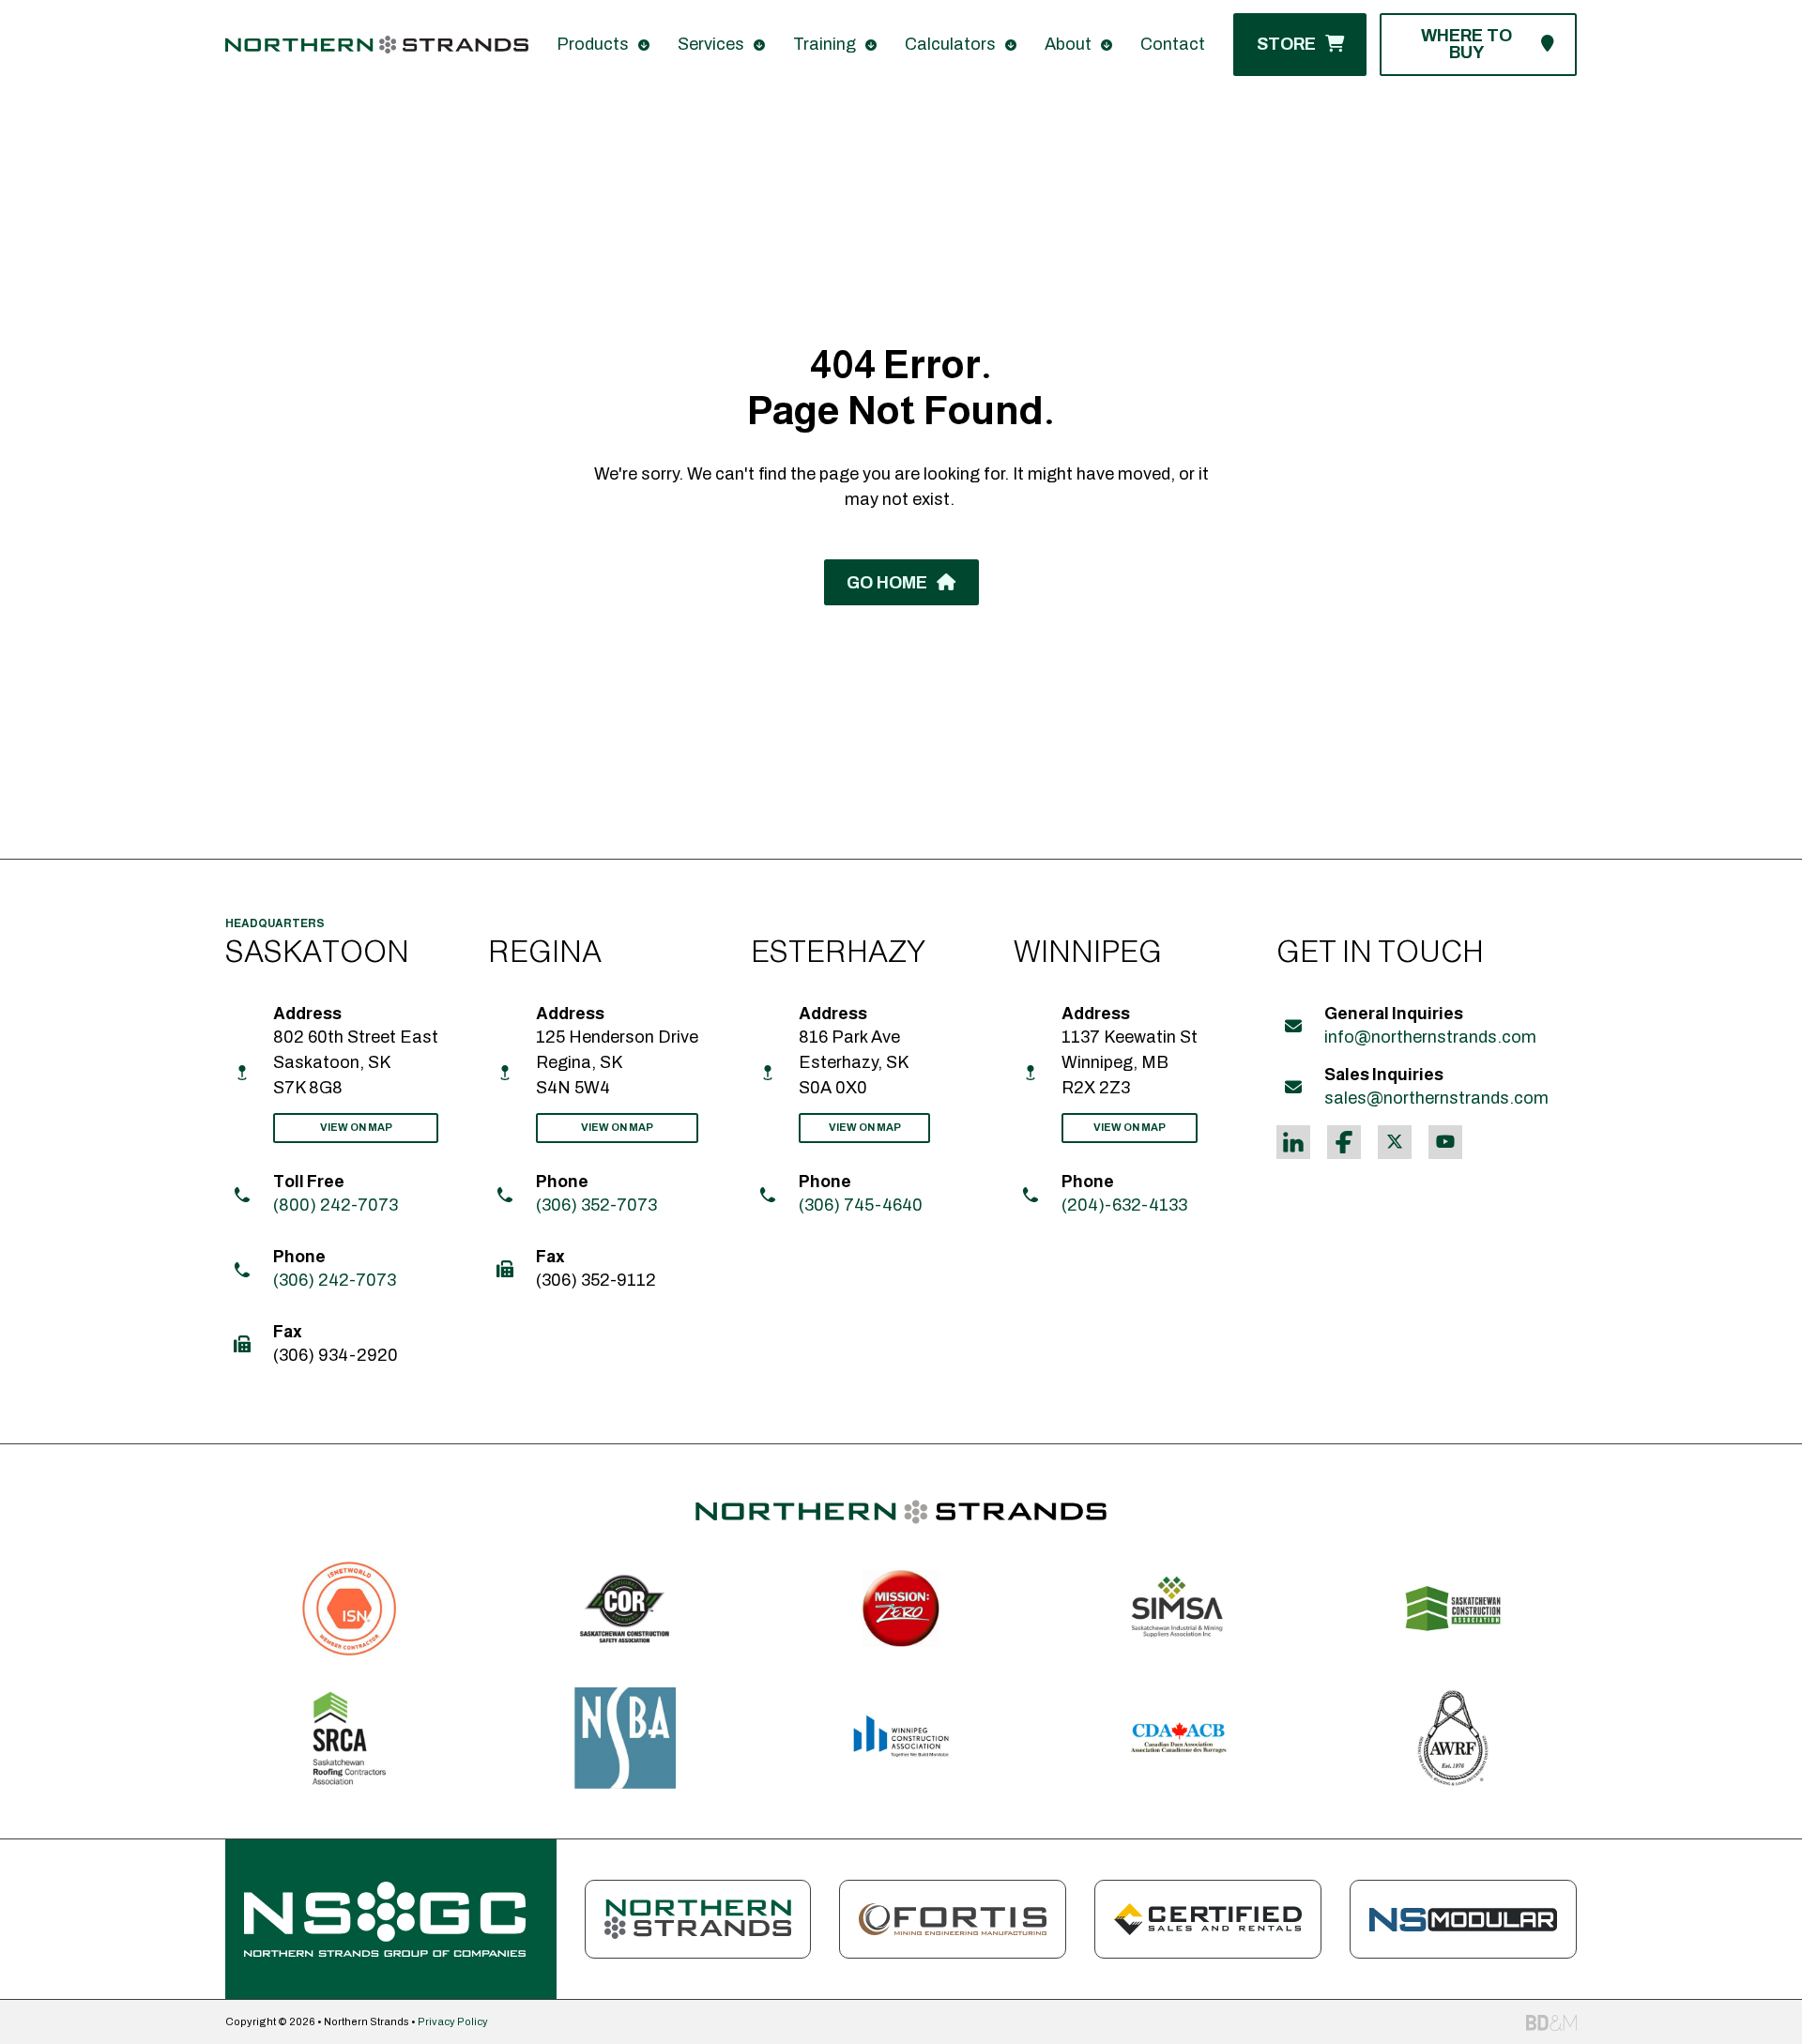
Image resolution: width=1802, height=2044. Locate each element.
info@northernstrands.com (1430, 1037)
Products (593, 44)
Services (711, 44)
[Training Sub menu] (871, 45)
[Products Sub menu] (644, 45)
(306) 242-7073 (335, 1280)
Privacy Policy (453, 2021)
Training (825, 44)
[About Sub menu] (1107, 45)
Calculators (950, 44)
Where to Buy (1466, 44)
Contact (1173, 44)
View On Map (356, 1127)
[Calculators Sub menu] (1011, 45)
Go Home (887, 583)
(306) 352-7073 (596, 1205)
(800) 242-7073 (336, 1205)
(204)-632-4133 (1124, 1205)
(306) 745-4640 (861, 1205)
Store (1286, 44)
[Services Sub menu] (759, 45)
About (1068, 44)
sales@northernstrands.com (1436, 1098)
